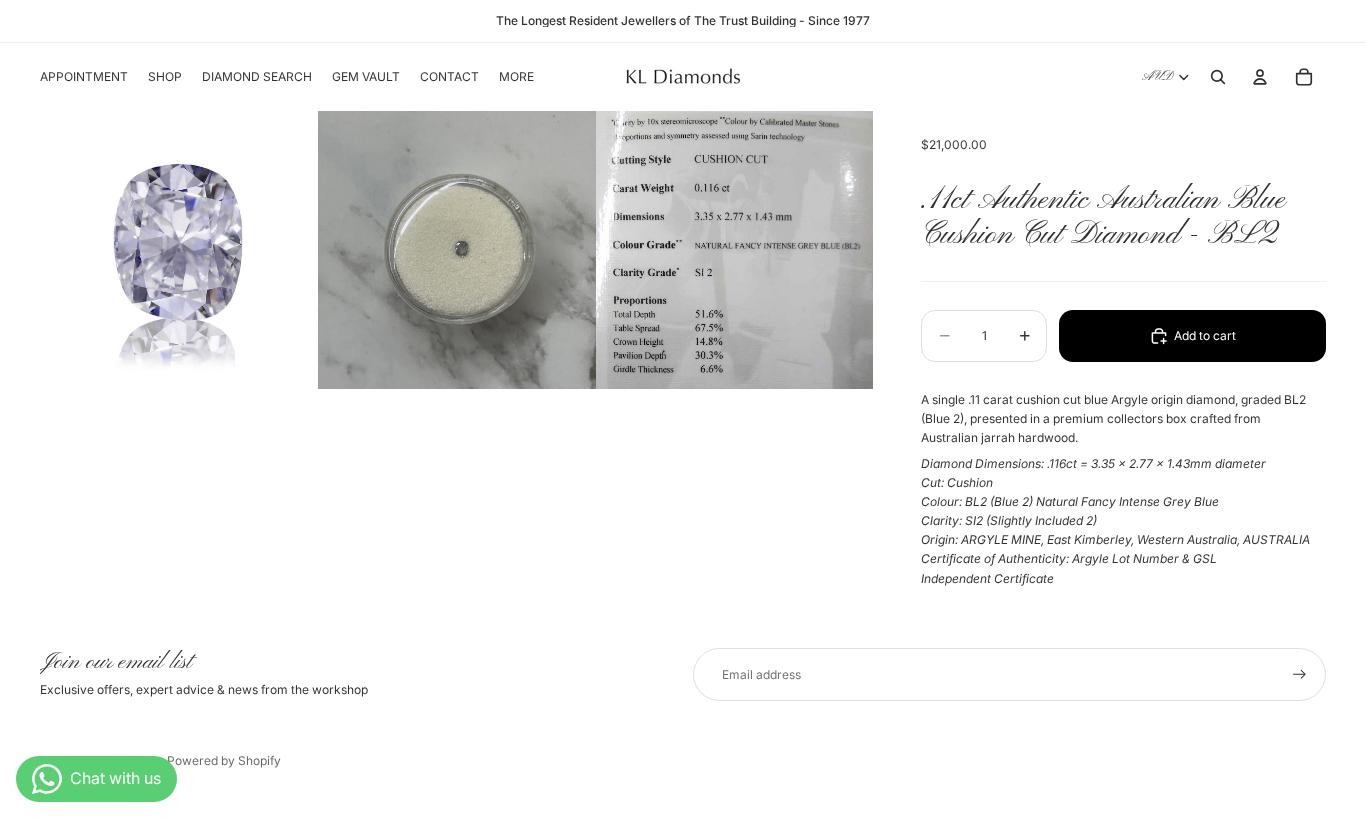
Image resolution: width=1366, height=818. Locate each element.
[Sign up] (1299, 674)
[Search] (1218, 77)
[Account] (1260, 77)
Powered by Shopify (224, 760)
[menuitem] (516, 77)
